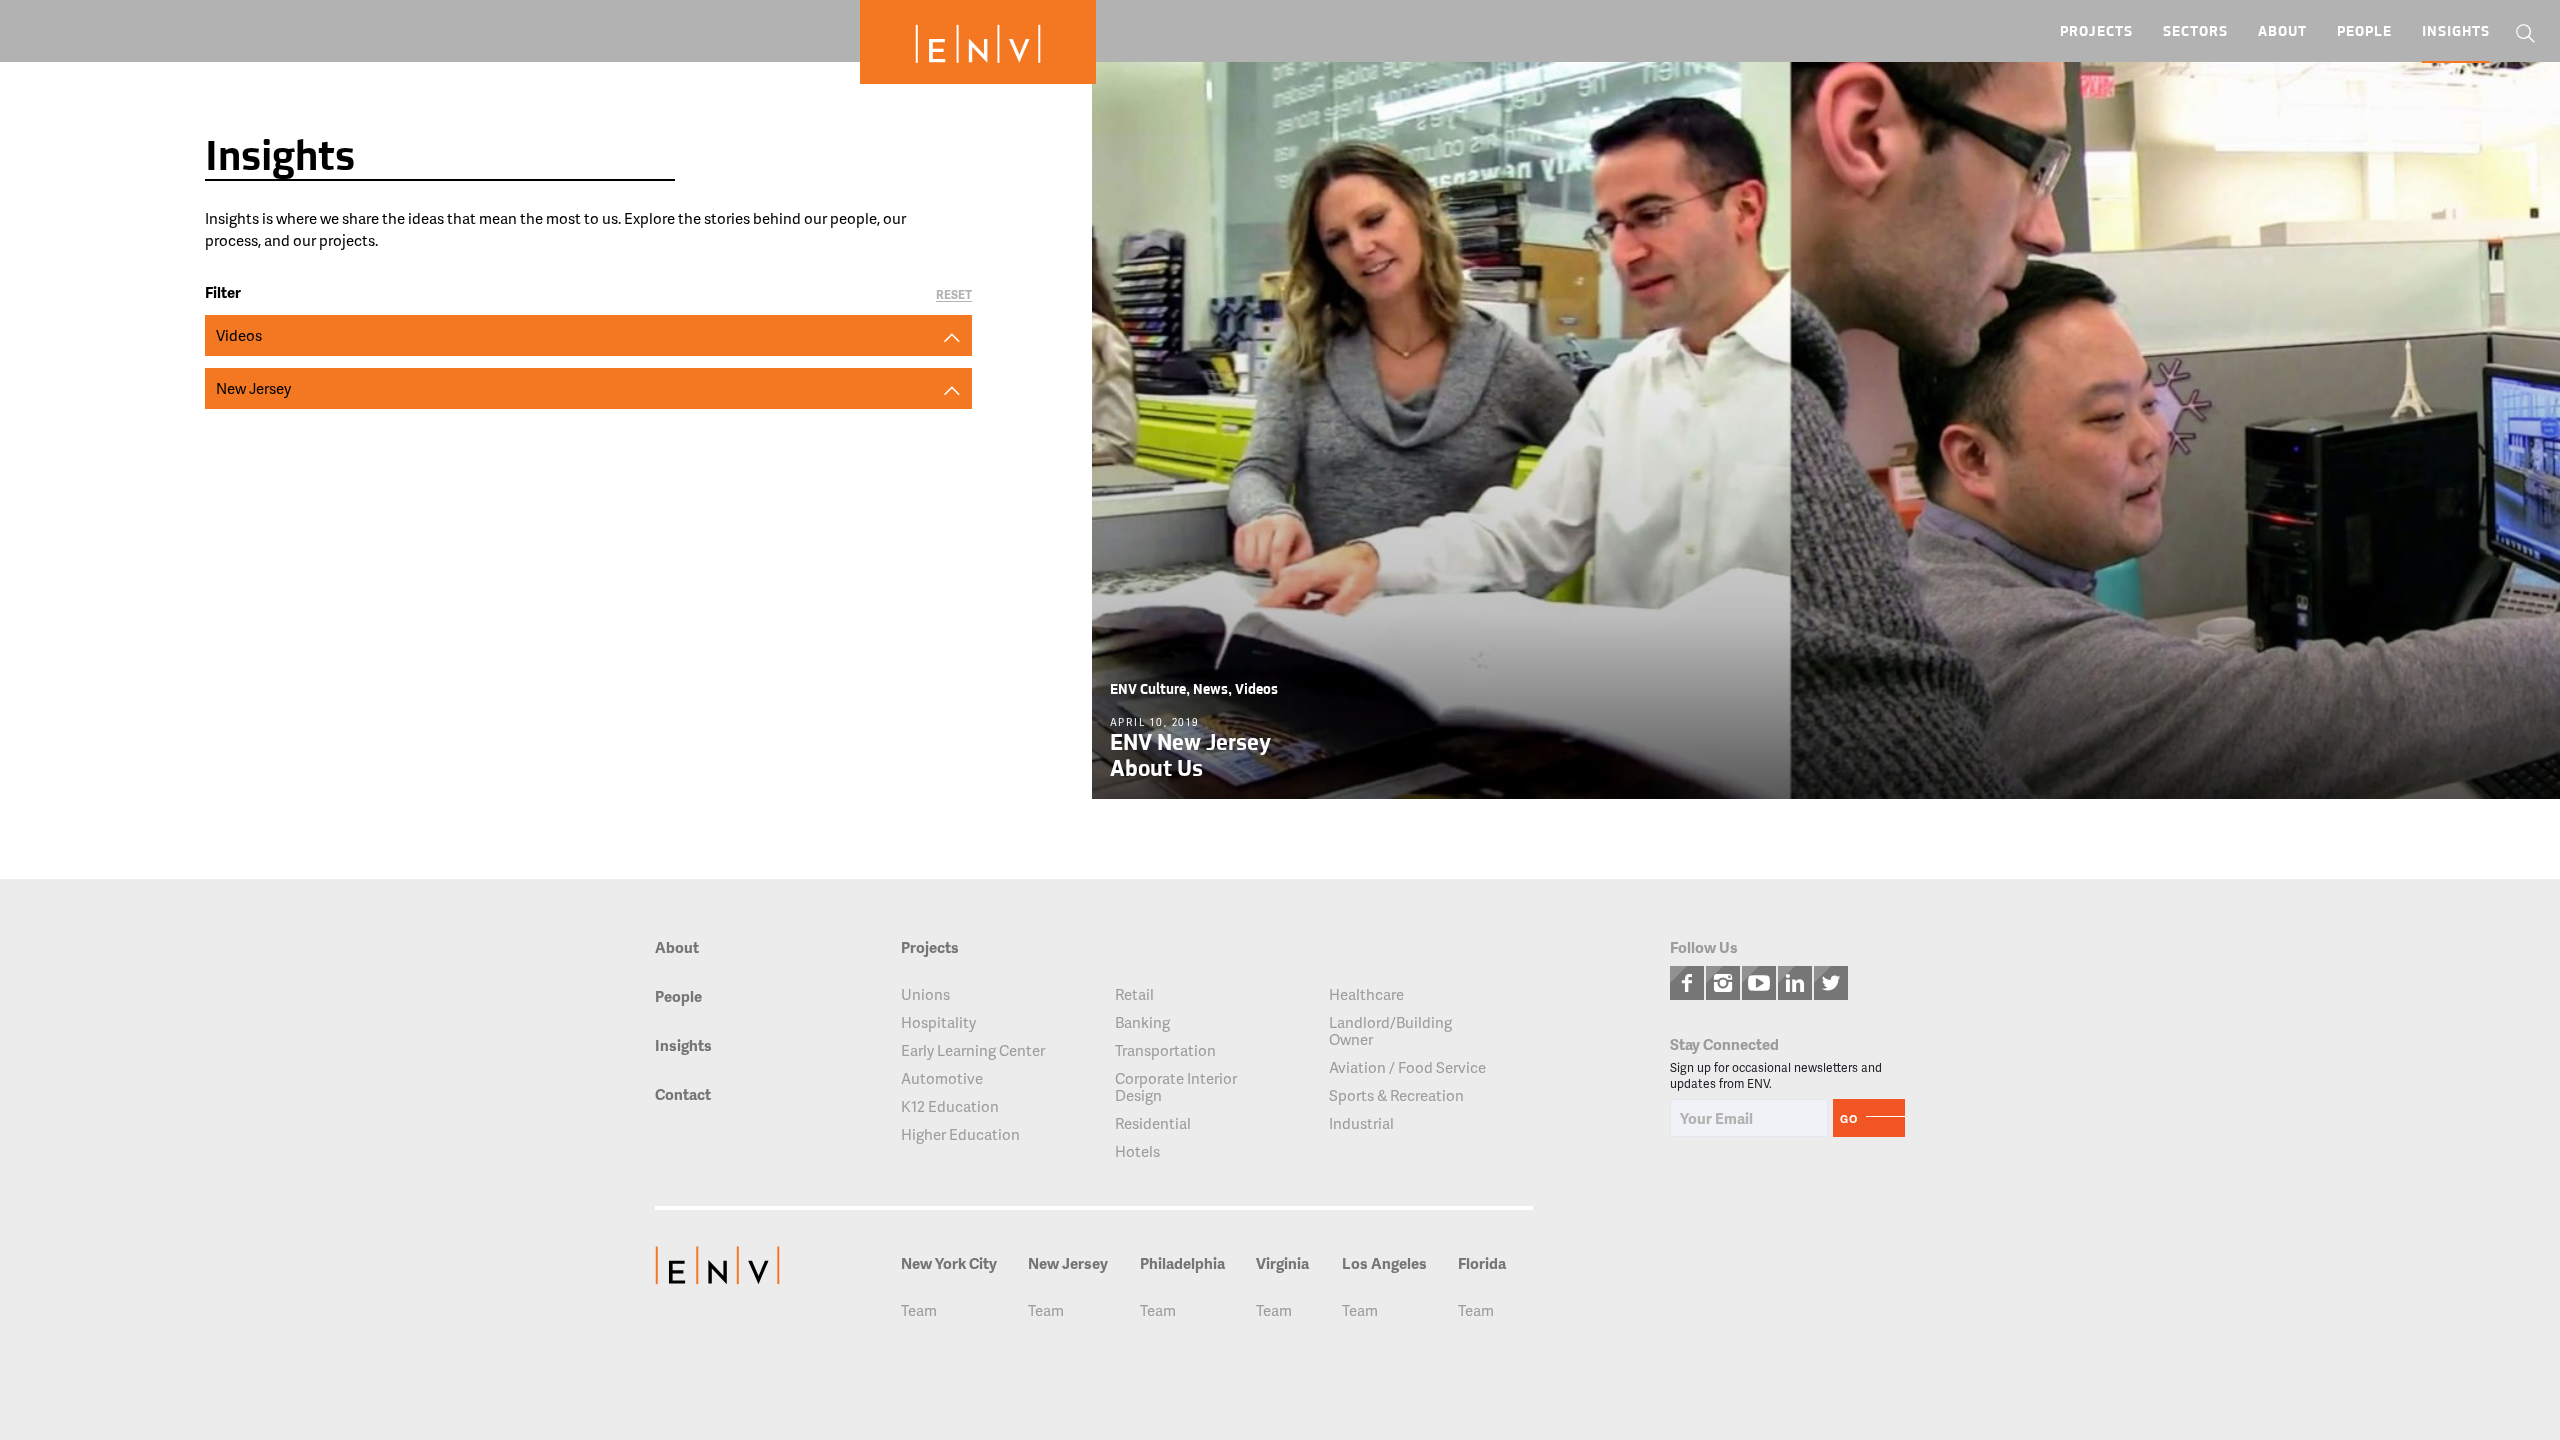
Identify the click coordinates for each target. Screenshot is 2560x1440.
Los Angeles (1384, 1263)
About (2282, 32)
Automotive (942, 1078)
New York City (949, 1263)
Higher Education (960, 1134)
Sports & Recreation (1396, 1095)
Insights (2456, 32)
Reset (954, 295)
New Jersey (1068, 1263)
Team (919, 1310)
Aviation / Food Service (1407, 1067)
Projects (2096, 32)
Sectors (2195, 32)
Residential (1153, 1123)
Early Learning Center (973, 1050)
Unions (925, 994)
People (2364, 32)
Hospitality (938, 1022)
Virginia (1282, 1263)
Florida (1482, 1263)
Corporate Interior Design (1176, 1087)
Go (1849, 1118)
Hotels (1137, 1151)
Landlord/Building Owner (1390, 1031)
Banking (1142, 1022)
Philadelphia (1182, 1263)
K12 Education (950, 1106)
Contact (683, 1095)
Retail (1134, 994)
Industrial (1361, 1123)
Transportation (1165, 1050)
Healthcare (1366, 994)
